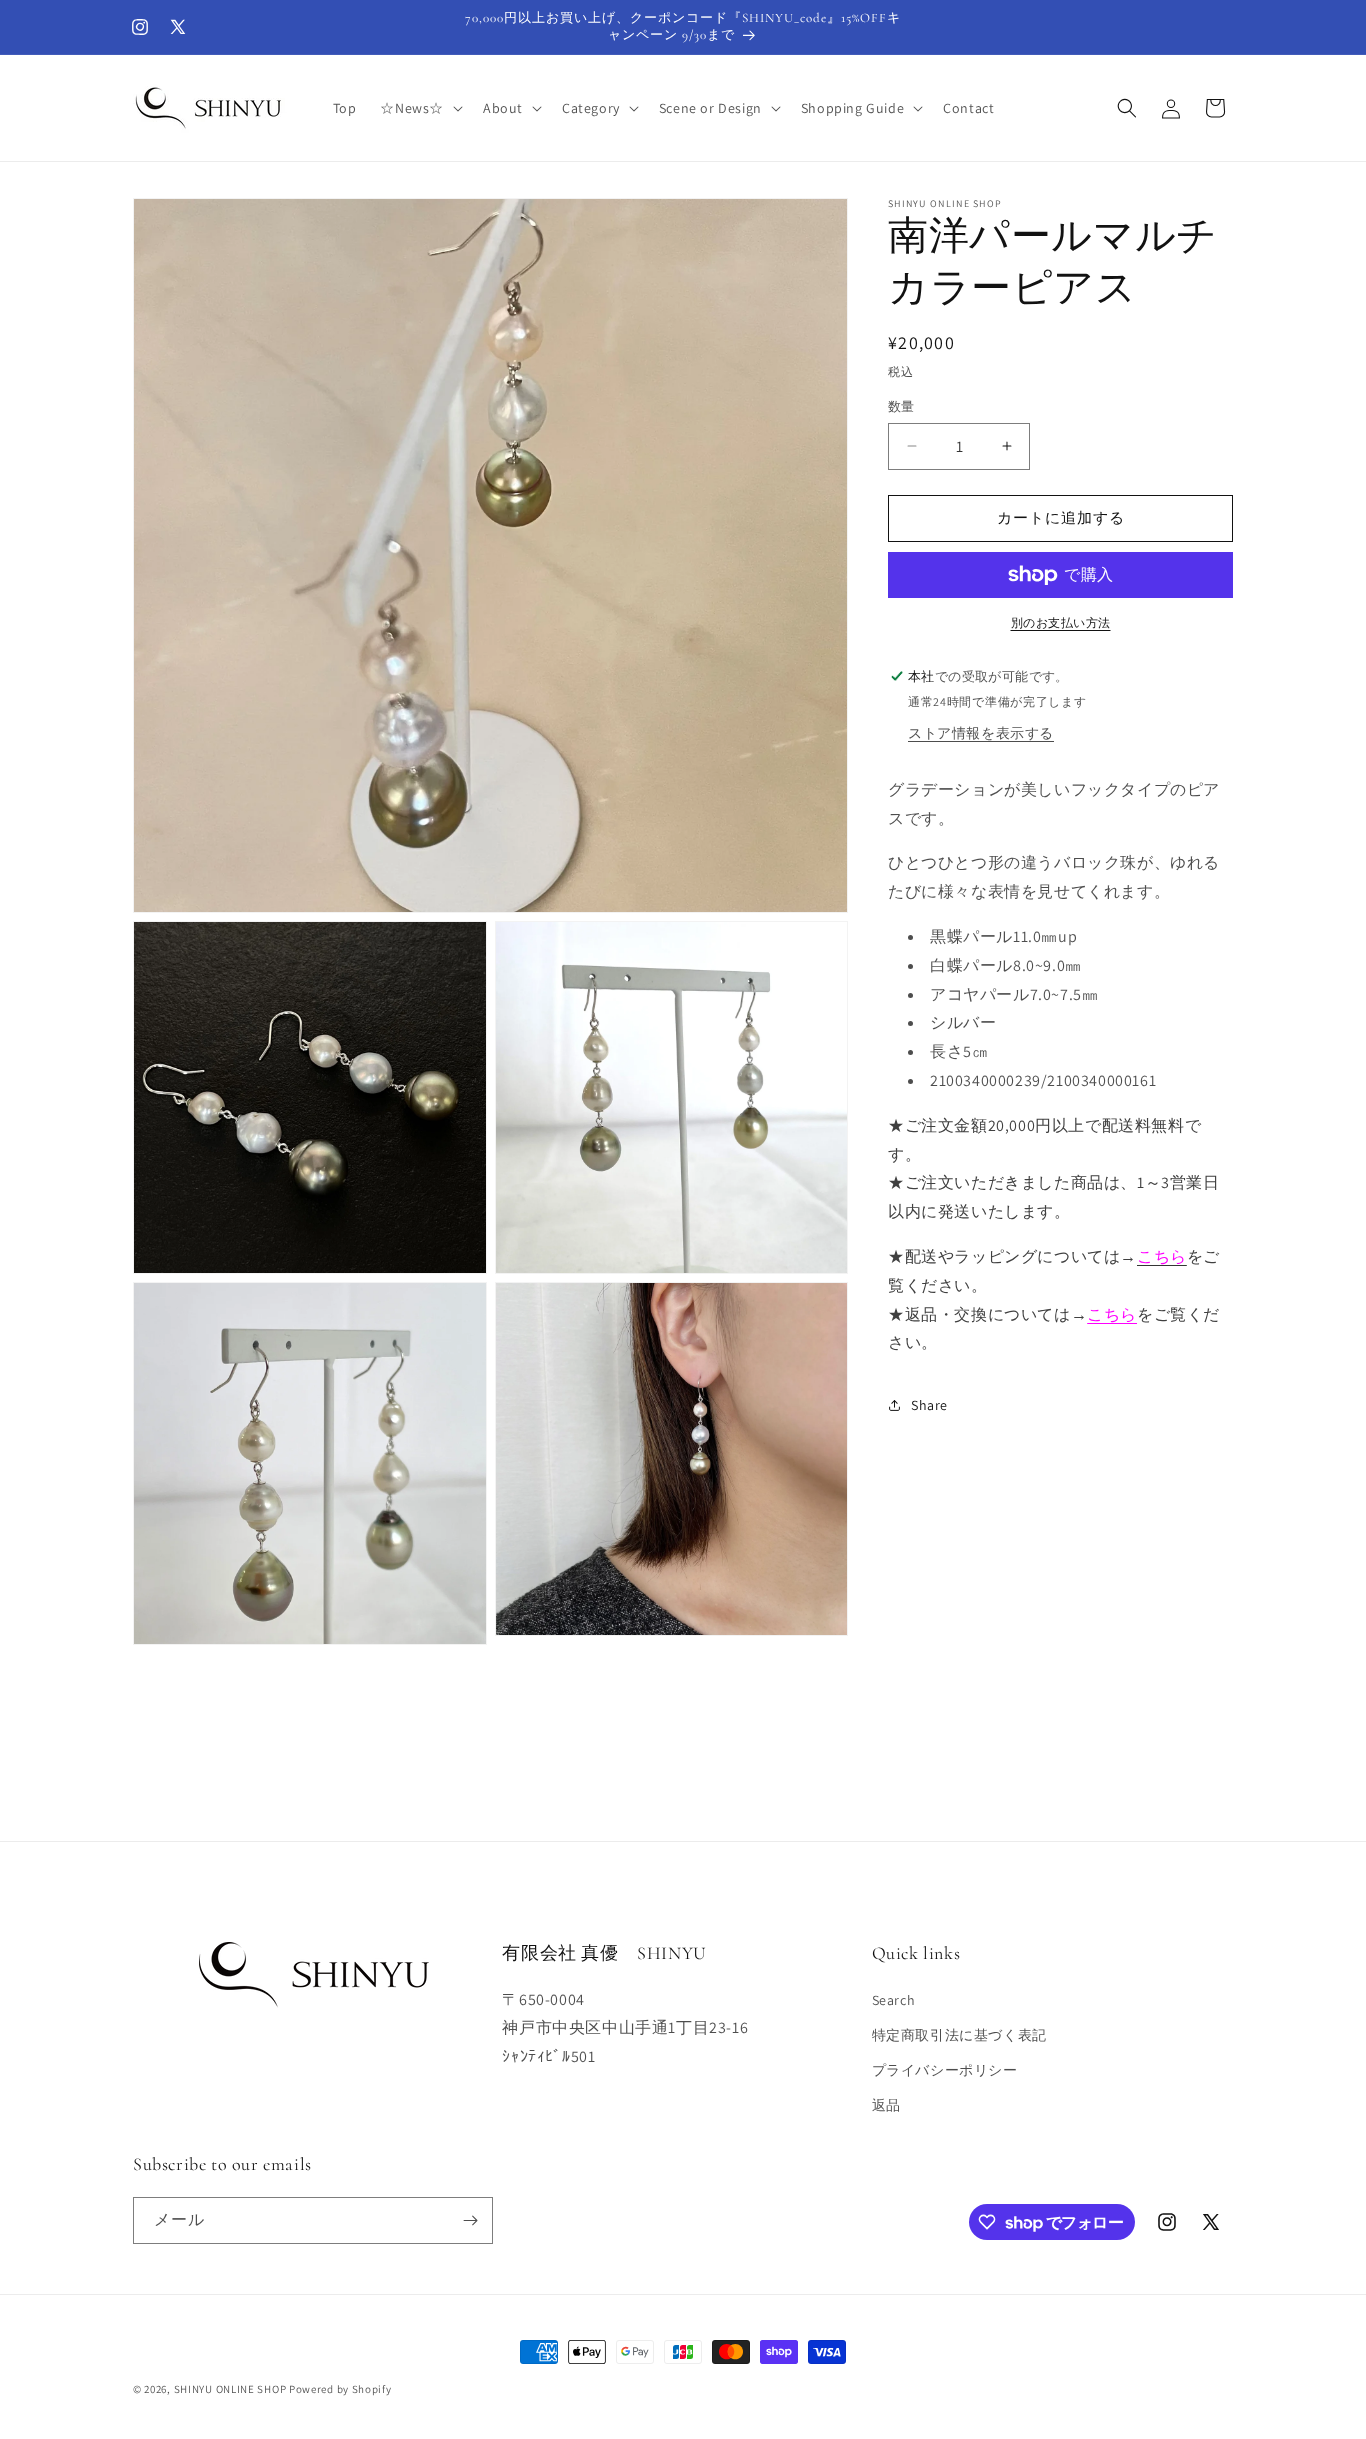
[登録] (470, 2220)
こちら (1112, 1313)
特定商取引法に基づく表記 (959, 2035)
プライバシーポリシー (945, 2070)
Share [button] (929, 1404)
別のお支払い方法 (1061, 622)
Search (894, 2000)
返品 (886, 2105)
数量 (901, 406)
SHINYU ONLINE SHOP (230, 2389)
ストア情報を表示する (981, 733)
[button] (419, 108)
